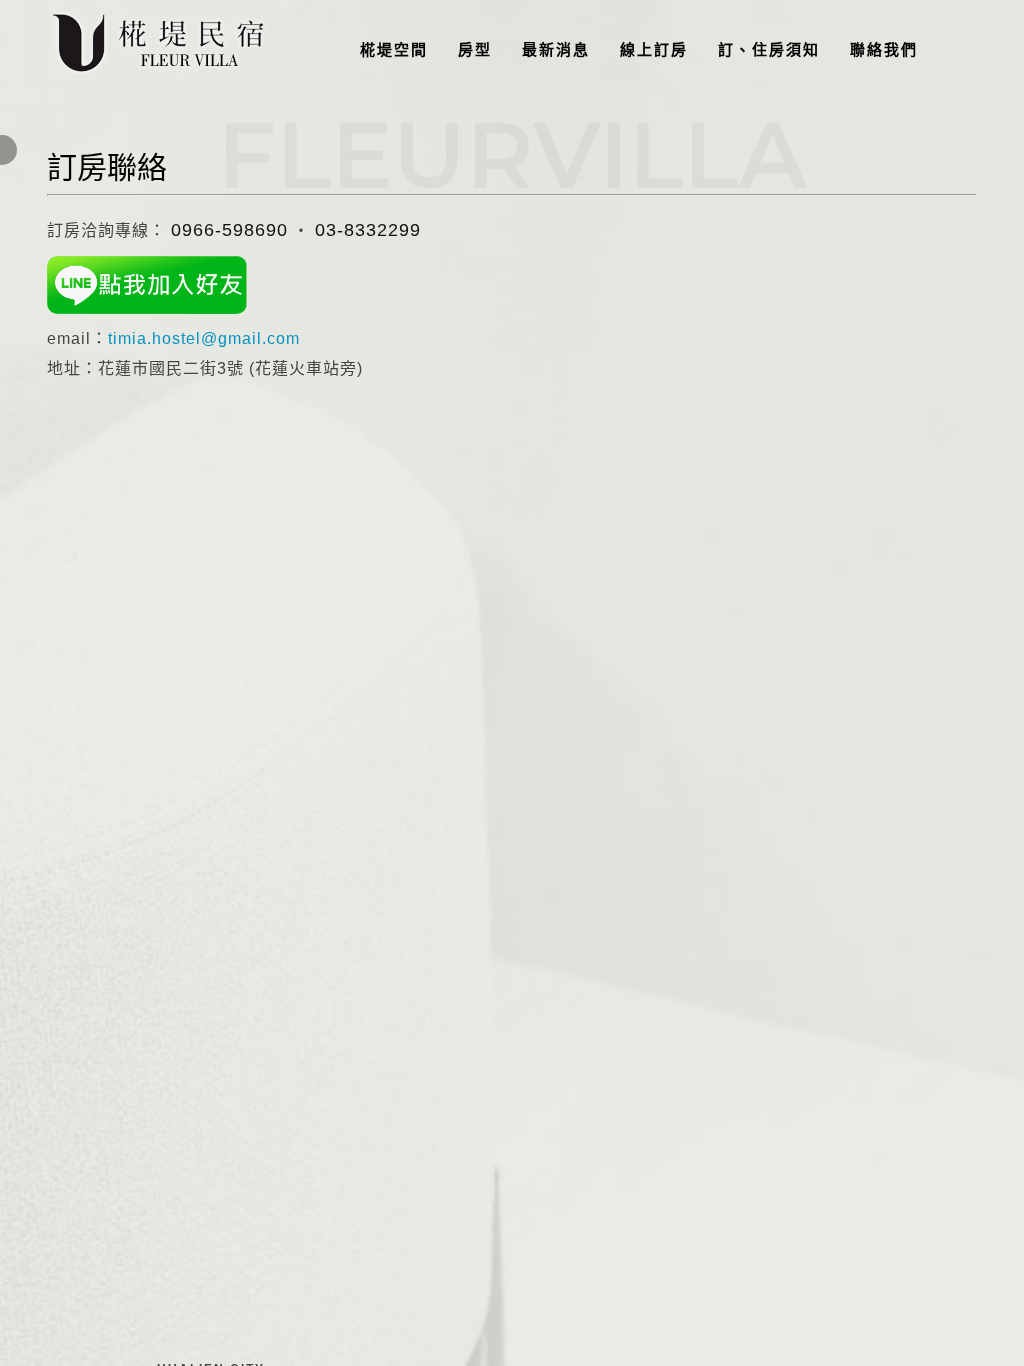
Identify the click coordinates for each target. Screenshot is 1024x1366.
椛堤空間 (394, 49)
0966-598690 (229, 230)
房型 (475, 49)
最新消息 (556, 49)
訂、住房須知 (769, 49)
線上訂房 (654, 49)
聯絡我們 (884, 49)
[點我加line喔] (147, 285)
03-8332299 (368, 230)
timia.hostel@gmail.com (204, 338)
